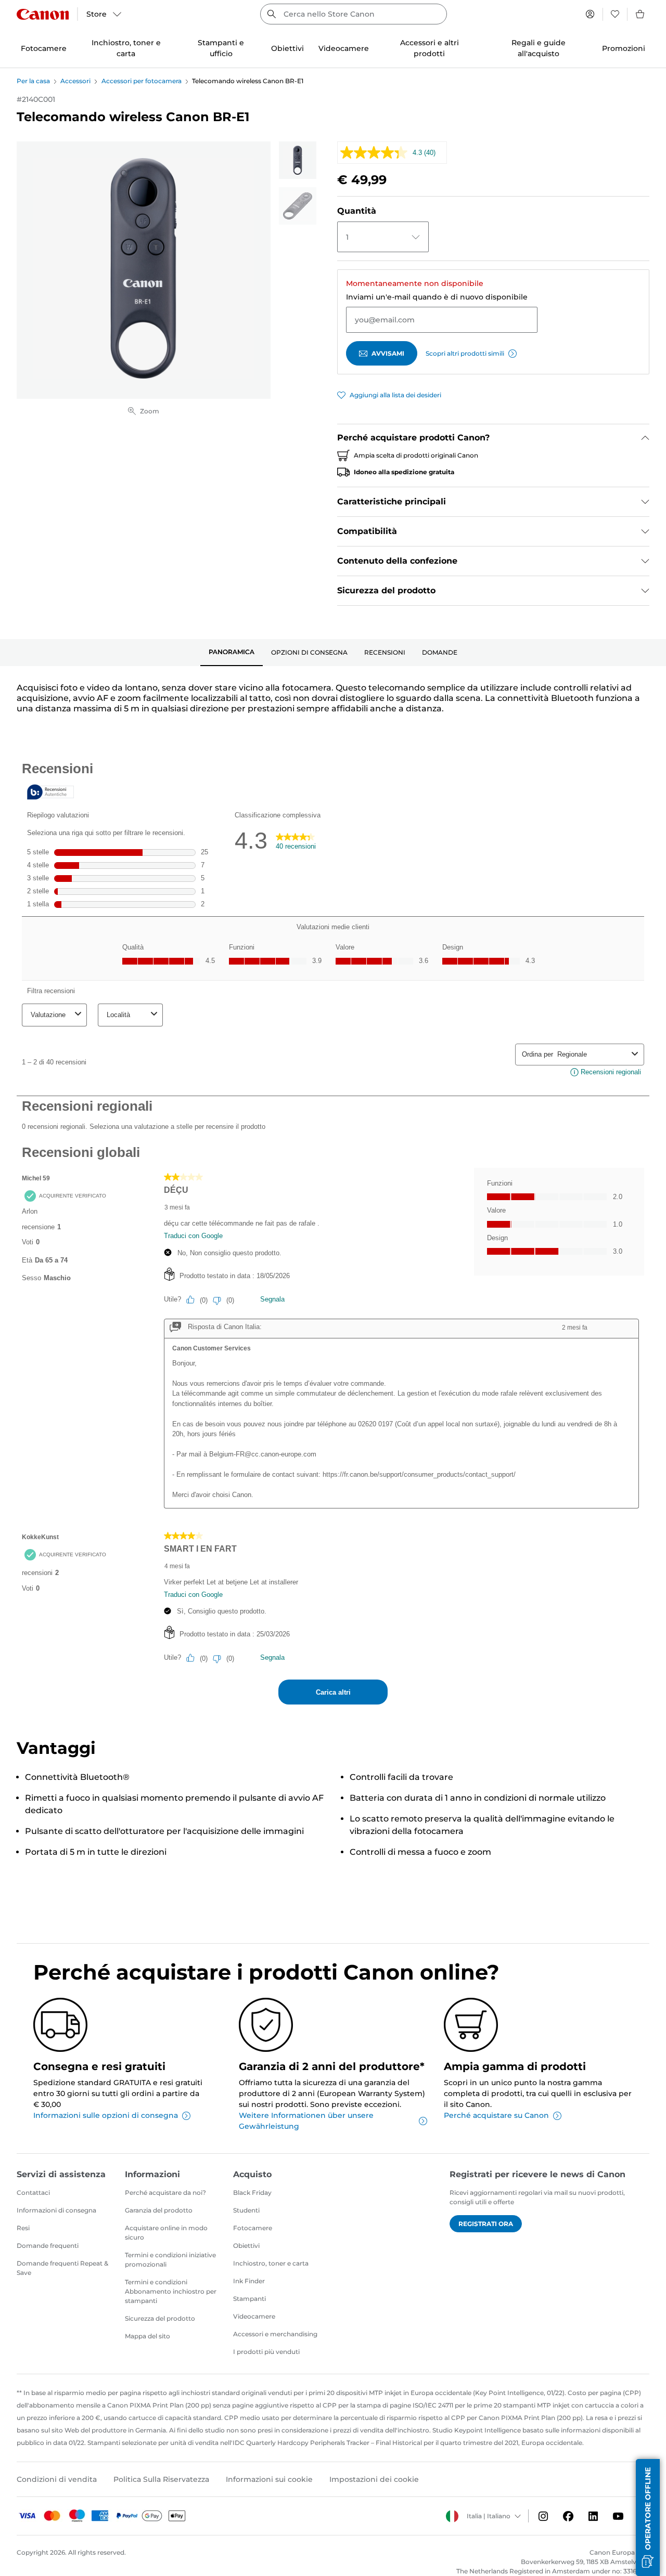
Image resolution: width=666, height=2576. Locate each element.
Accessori (75, 81)
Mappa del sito (148, 2336)
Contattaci (33, 2193)
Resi (23, 2228)
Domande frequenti (48, 2246)
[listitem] (298, 160)
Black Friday (252, 2193)
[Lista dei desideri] (615, 14)
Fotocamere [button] (44, 48)
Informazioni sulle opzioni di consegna (106, 2115)
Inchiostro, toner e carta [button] (126, 48)
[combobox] (354, 14)
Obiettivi (246, 2246)
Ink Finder (249, 2281)
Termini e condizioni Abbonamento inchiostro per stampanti (171, 2291)
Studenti (246, 2210)
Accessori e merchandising (275, 2334)
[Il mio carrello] (641, 14)
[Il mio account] (590, 14)
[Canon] (43, 14)
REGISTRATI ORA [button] (486, 2224)
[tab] (232, 653)
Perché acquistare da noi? (165, 2193)
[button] (648, 2518)
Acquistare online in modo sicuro (166, 2233)
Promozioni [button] (624, 48)
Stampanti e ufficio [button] (221, 48)
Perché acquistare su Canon (496, 2115)
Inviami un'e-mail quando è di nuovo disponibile (437, 297)
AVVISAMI (388, 353)
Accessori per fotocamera (142, 81)
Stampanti (249, 2299)
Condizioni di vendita (57, 2479)
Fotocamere (253, 2228)
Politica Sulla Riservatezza (161, 2479)
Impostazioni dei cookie (374, 2479)
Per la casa (33, 81)
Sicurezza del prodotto (160, 2318)
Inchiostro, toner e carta (271, 2263)
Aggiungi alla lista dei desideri (395, 395)
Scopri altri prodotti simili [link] (465, 353)
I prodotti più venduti (266, 2352)
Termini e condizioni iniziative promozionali (170, 2260)
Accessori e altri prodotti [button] (430, 48)
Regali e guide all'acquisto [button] (539, 48)
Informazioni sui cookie (269, 2479)
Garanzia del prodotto (159, 2210)
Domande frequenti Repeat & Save (62, 2268)
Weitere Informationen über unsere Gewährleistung (306, 2121)
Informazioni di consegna (56, 2210)
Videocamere (254, 2316)
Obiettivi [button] (287, 48)
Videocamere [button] (344, 48)
